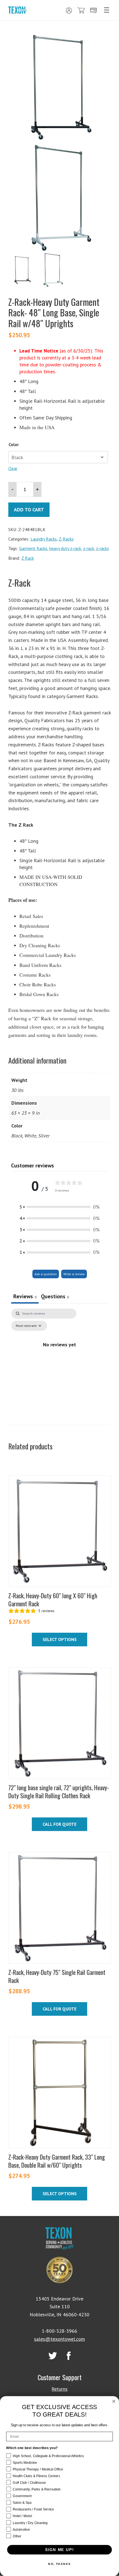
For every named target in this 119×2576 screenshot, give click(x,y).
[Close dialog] (114, 2401)
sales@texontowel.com (59, 2339)
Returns (59, 2389)
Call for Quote (59, 1824)
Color (14, 444)
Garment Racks (33, 548)
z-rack (89, 548)
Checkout (94, 11)
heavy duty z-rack (65, 548)
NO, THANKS (59, 2564)
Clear (13, 468)
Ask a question (46, 1274)
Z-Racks (66, 539)
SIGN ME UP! (59, 2550)
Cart (81, 11)
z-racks (103, 548)
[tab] (55, 1297)
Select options (60, 1639)
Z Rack (28, 558)
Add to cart (29, 510)
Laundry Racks (44, 539)
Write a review (74, 1274)
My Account (69, 11)
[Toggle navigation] (107, 10)
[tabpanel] (59, 1357)
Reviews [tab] (25, 1296)
